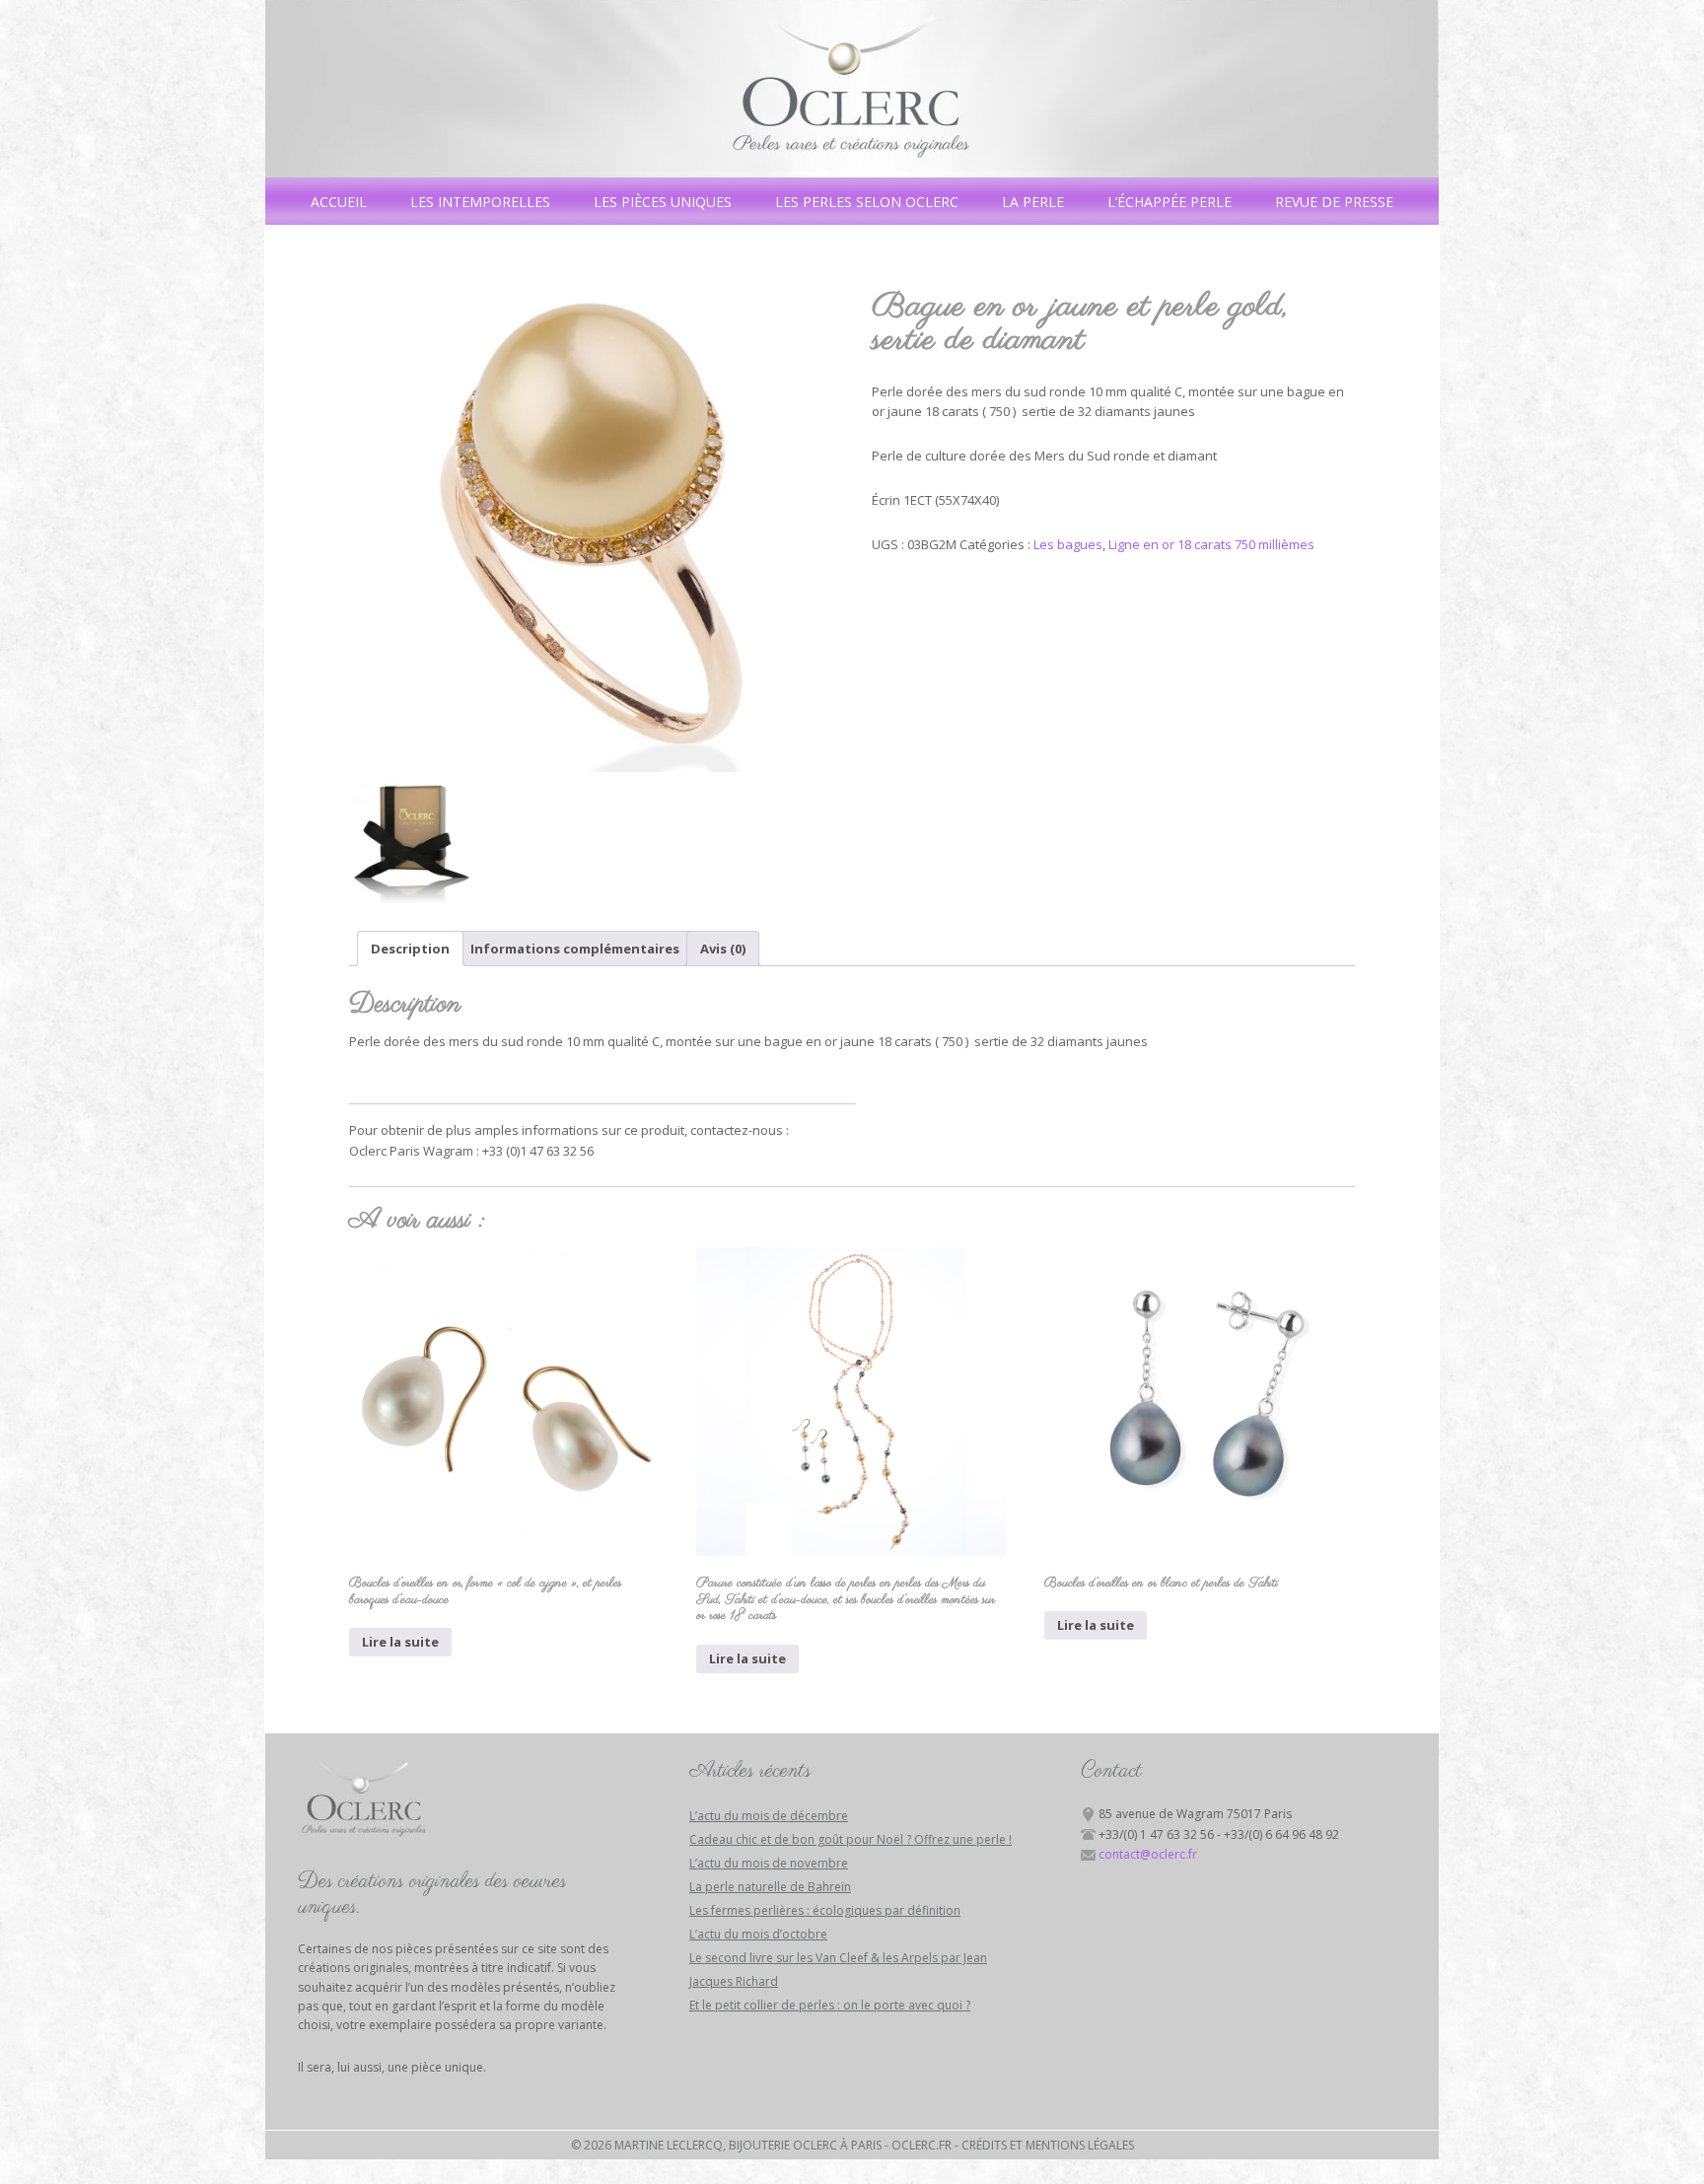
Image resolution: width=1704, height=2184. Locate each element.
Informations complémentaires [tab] (575, 949)
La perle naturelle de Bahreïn (770, 1887)
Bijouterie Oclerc (852, 89)
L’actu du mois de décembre (769, 1816)
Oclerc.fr (922, 2145)
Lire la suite (400, 1642)
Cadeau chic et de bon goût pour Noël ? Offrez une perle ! (851, 1839)
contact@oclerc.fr (1148, 1854)
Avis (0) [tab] (723, 949)
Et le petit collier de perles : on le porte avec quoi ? (830, 2005)
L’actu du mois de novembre (769, 1863)
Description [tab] (410, 949)
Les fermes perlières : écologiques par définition (825, 1910)
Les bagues (1068, 544)
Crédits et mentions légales (1048, 2145)
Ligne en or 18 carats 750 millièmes (1211, 544)
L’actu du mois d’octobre (758, 1934)
